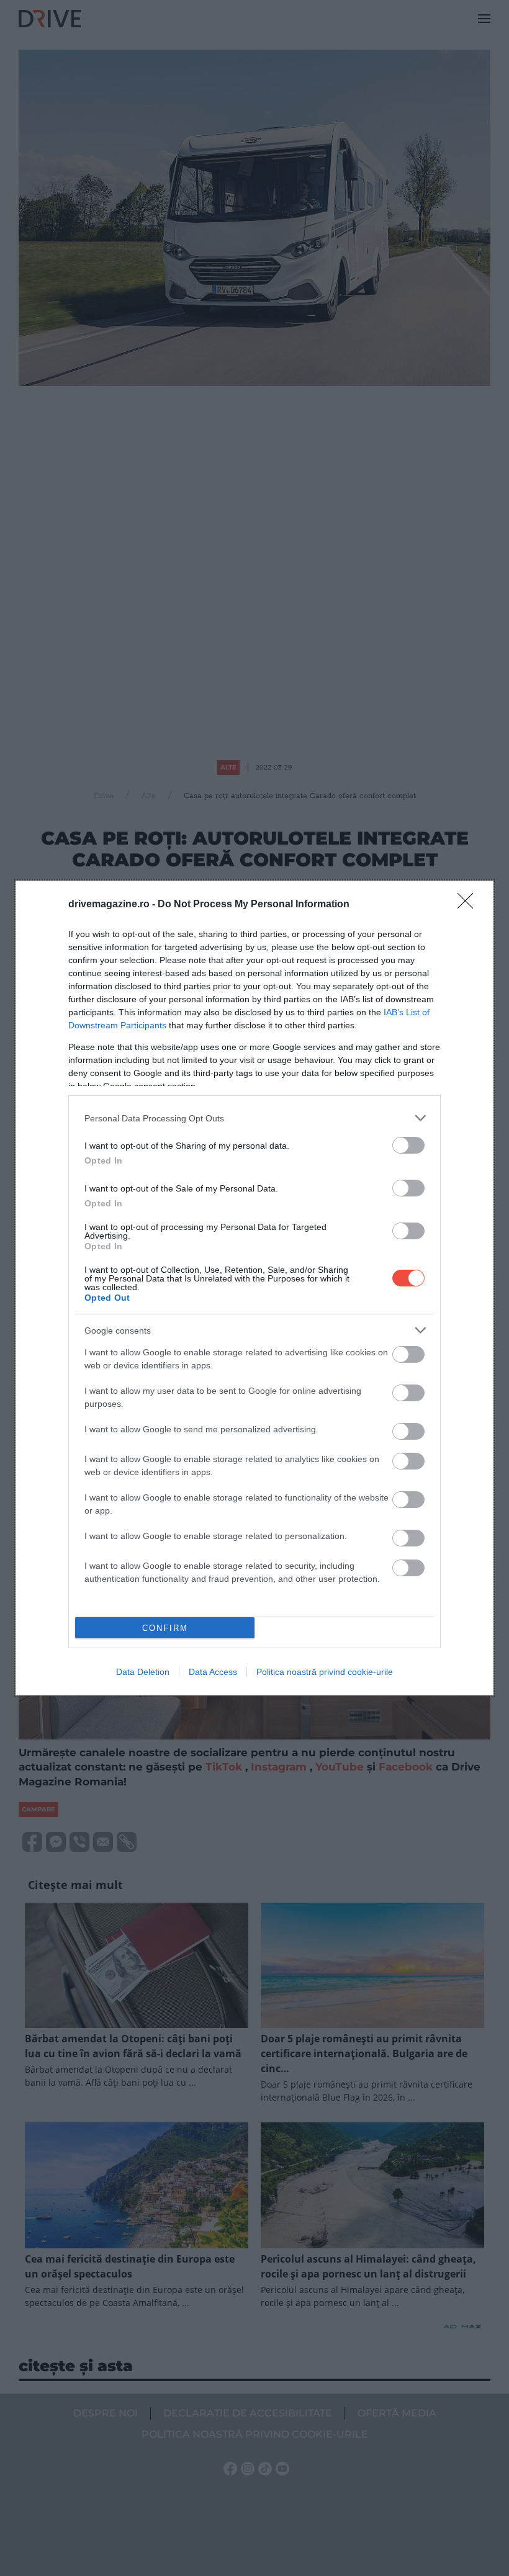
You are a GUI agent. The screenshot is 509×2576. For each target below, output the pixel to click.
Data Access (213, 1672)
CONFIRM (165, 1628)
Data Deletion (143, 1672)
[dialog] (254, 1288)
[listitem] (254, 1118)
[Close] (469, 905)
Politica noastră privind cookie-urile (325, 1672)
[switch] (408, 1145)
